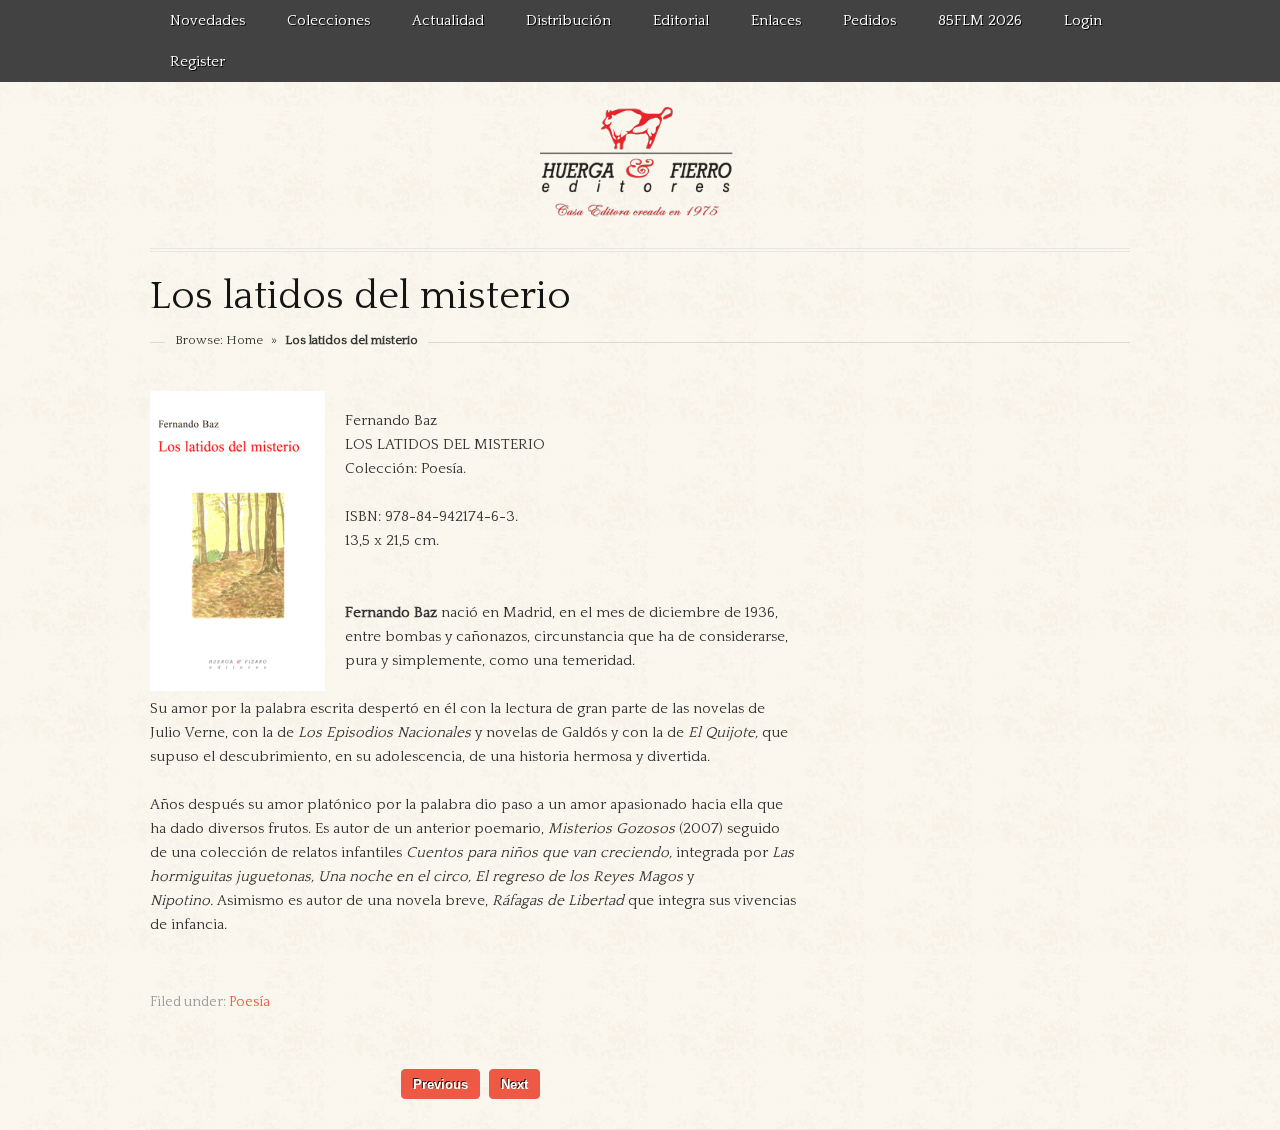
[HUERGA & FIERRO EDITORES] (640, 165)
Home (244, 340)
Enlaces (776, 20)
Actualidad (448, 20)
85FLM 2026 (980, 20)
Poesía (249, 1002)
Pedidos (869, 20)
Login (1083, 20)
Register (197, 61)
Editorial (681, 20)
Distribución (568, 20)
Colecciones (328, 20)
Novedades (207, 20)
